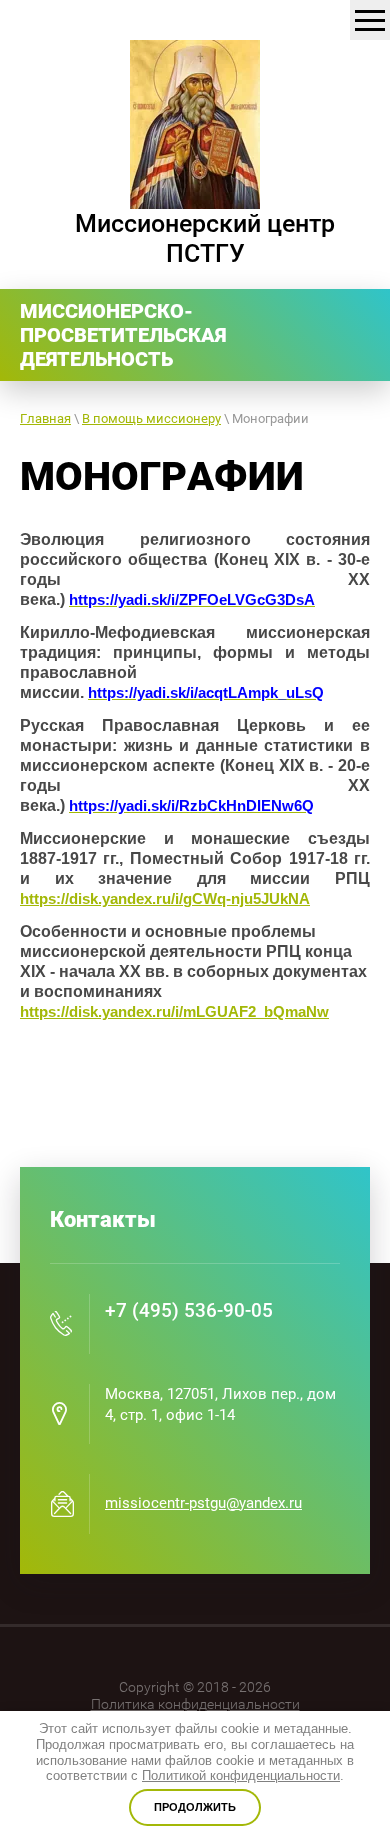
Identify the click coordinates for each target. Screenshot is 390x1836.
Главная (45, 418)
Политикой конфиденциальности (241, 1775)
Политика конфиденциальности (195, 1704)
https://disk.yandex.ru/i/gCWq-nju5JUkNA (165, 898)
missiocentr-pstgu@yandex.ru (203, 1503)
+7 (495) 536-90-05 (189, 1310)
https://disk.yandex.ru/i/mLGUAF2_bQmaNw (174, 1011)
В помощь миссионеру (151, 418)
